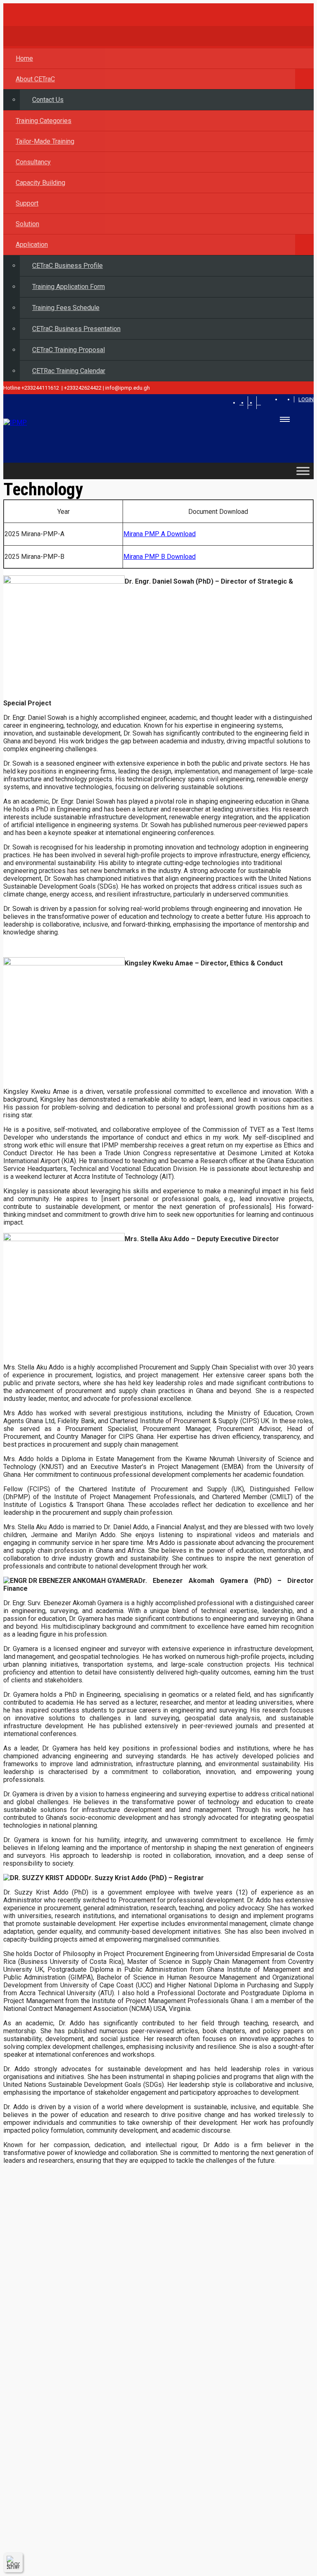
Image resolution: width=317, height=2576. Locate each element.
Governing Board (44, 2288)
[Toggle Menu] (303, 471)
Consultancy (33, 162)
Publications (38, 2317)
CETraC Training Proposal (69, 350)
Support (27, 203)
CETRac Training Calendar (69, 371)
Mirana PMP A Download (160, 534)
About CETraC (35, 79)
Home (24, 58)
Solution (27, 224)
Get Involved (38, 2378)
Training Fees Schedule (66, 308)
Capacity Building (40, 183)
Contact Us (48, 100)
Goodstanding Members (55, 2451)
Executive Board (43, 2303)
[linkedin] (259, 403)
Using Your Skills (44, 2393)
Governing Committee (51, 2274)
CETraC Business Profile (67, 266)
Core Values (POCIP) (50, 2436)
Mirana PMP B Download (160, 557)
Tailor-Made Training (45, 141)
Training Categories (44, 121)
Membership (38, 2407)
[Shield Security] (13, 2562)
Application (32, 245)
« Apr (300, 2569)
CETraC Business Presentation (76, 329)
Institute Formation (47, 2259)
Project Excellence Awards (58, 2421)
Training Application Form (69, 287)
